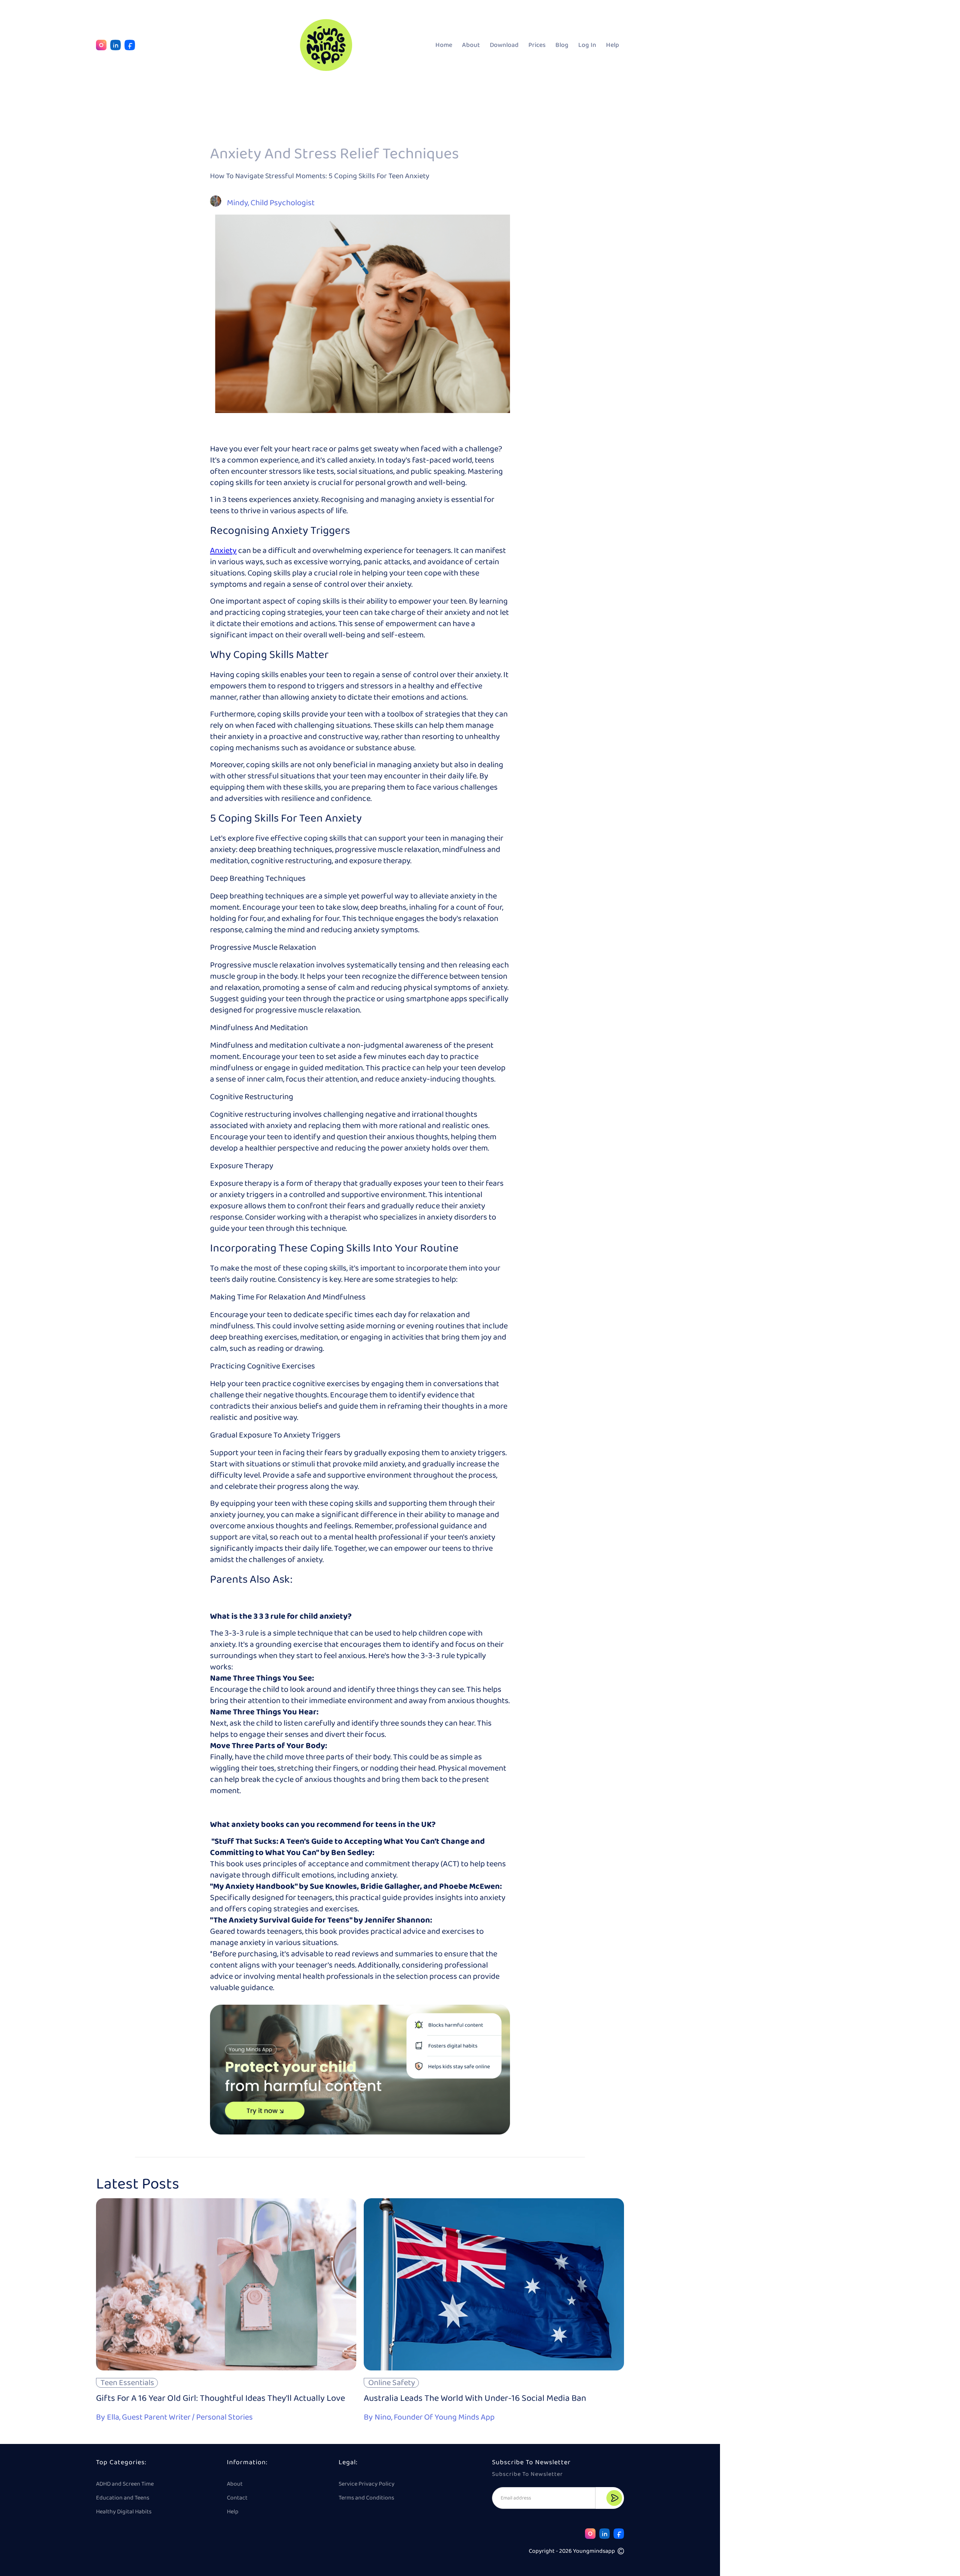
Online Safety (392, 2383)
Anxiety (223, 551)
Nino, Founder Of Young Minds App (435, 2416)
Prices (537, 45)
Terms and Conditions (366, 2498)
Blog (562, 45)
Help (613, 45)
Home (444, 45)
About (471, 45)
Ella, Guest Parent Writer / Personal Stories (180, 2416)
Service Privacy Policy (367, 2484)
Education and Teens (123, 2498)
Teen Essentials (127, 2383)
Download (504, 45)
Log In (587, 45)
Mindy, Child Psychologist (271, 202)
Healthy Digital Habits (124, 2512)
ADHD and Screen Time (125, 2484)
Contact (237, 2498)
